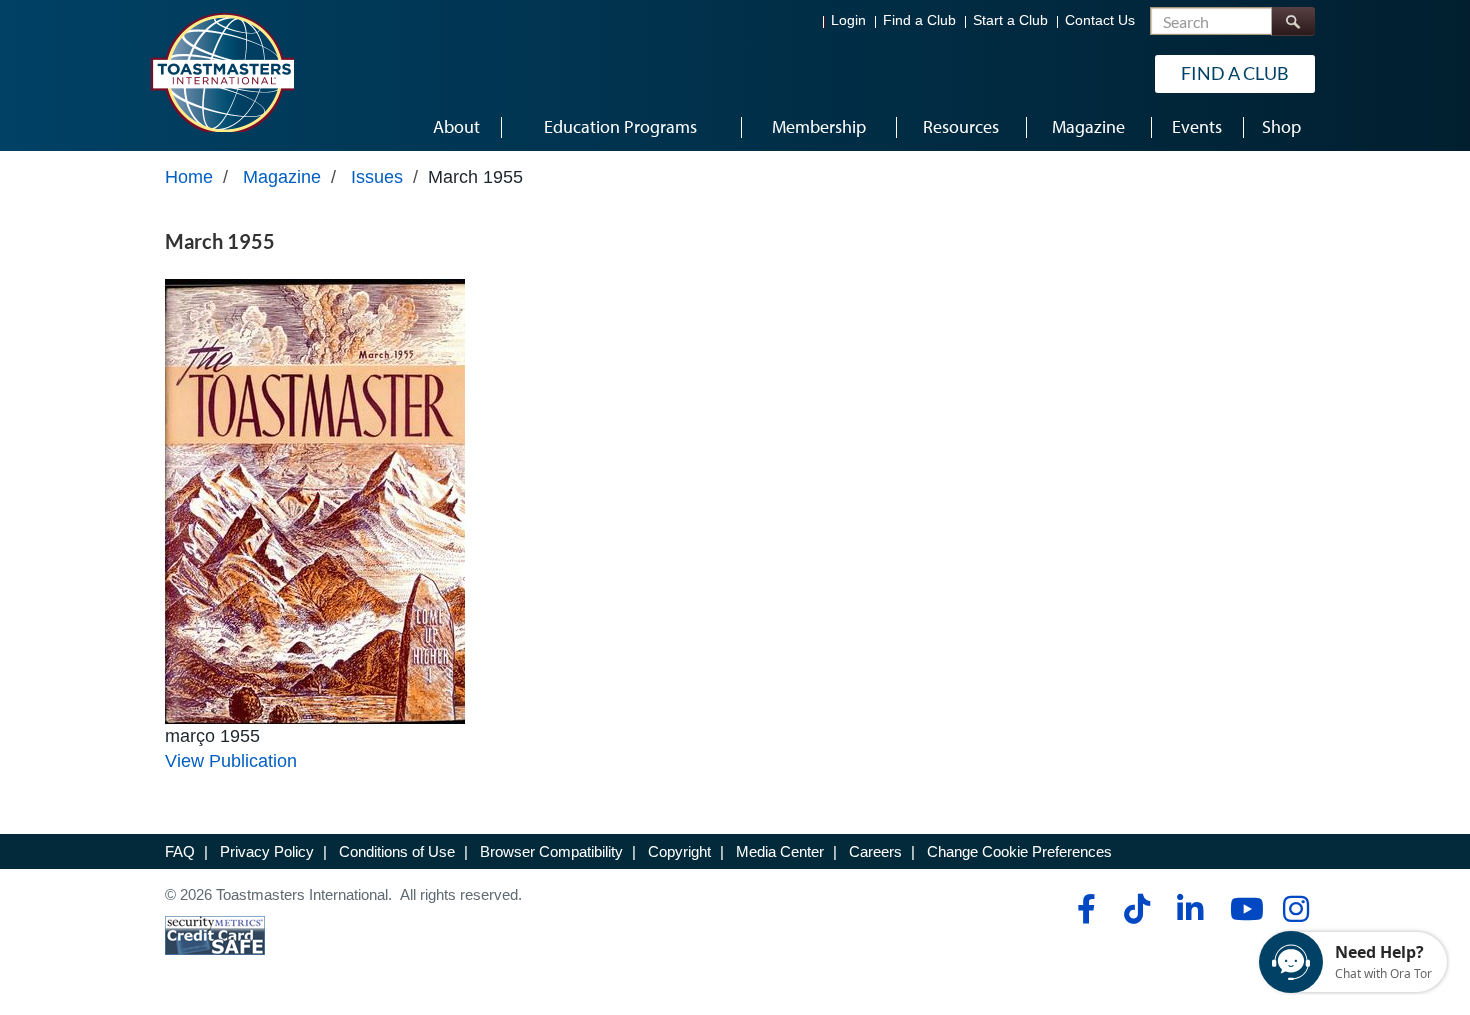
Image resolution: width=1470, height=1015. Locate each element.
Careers (875, 851)
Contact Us (1100, 20)
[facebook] (1083, 909)
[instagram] (1295, 909)
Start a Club (1010, 20)
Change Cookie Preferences (1019, 851)
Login (848, 20)
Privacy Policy (267, 851)
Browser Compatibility (551, 851)
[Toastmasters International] (222, 72)
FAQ (180, 851)
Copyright (679, 851)
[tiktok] (1136, 909)
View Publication (231, 761)
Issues (377, 177)
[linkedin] (1189, 909)
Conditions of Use (397, 851)
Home (189, 177)
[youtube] (1242, 909)
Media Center (780, 851)
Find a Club (919, 20)
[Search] (1293, 21)
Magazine (282, 177)
